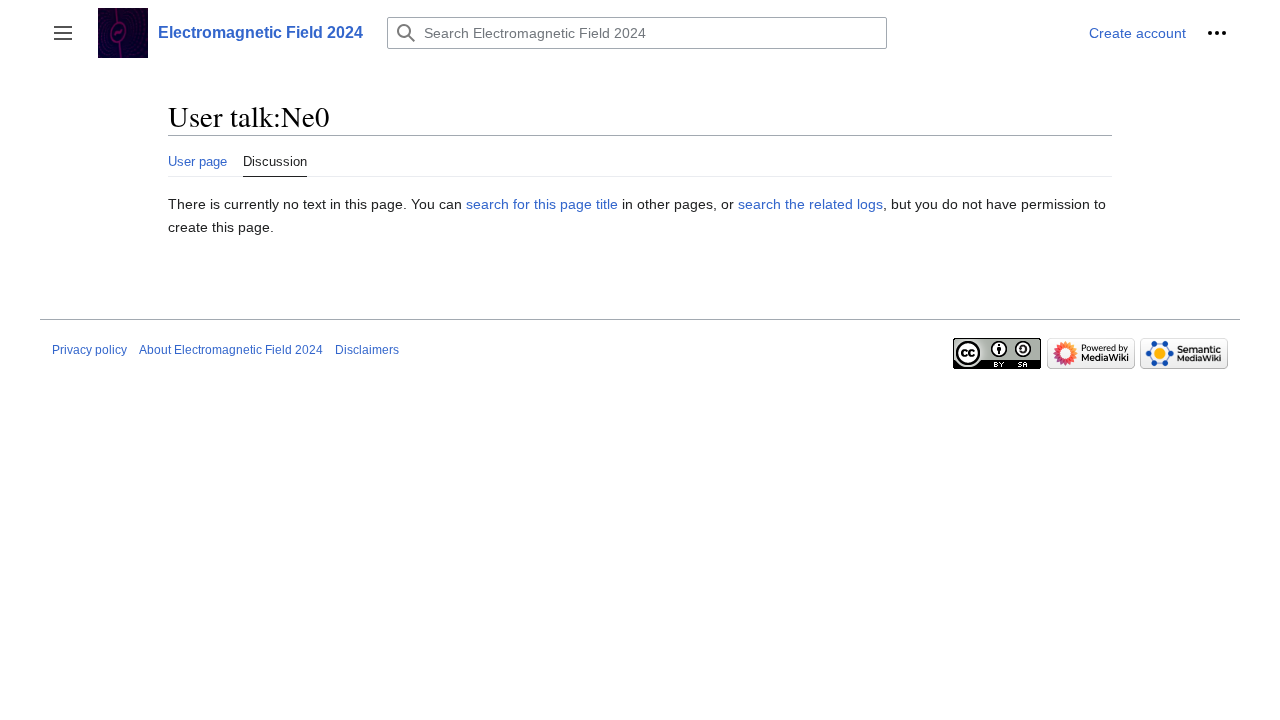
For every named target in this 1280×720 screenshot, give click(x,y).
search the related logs (810, 204)
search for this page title (542, 204)
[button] (63, 33)
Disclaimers (367, 350)
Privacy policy (89, 350)
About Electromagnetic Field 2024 (231, 350)
